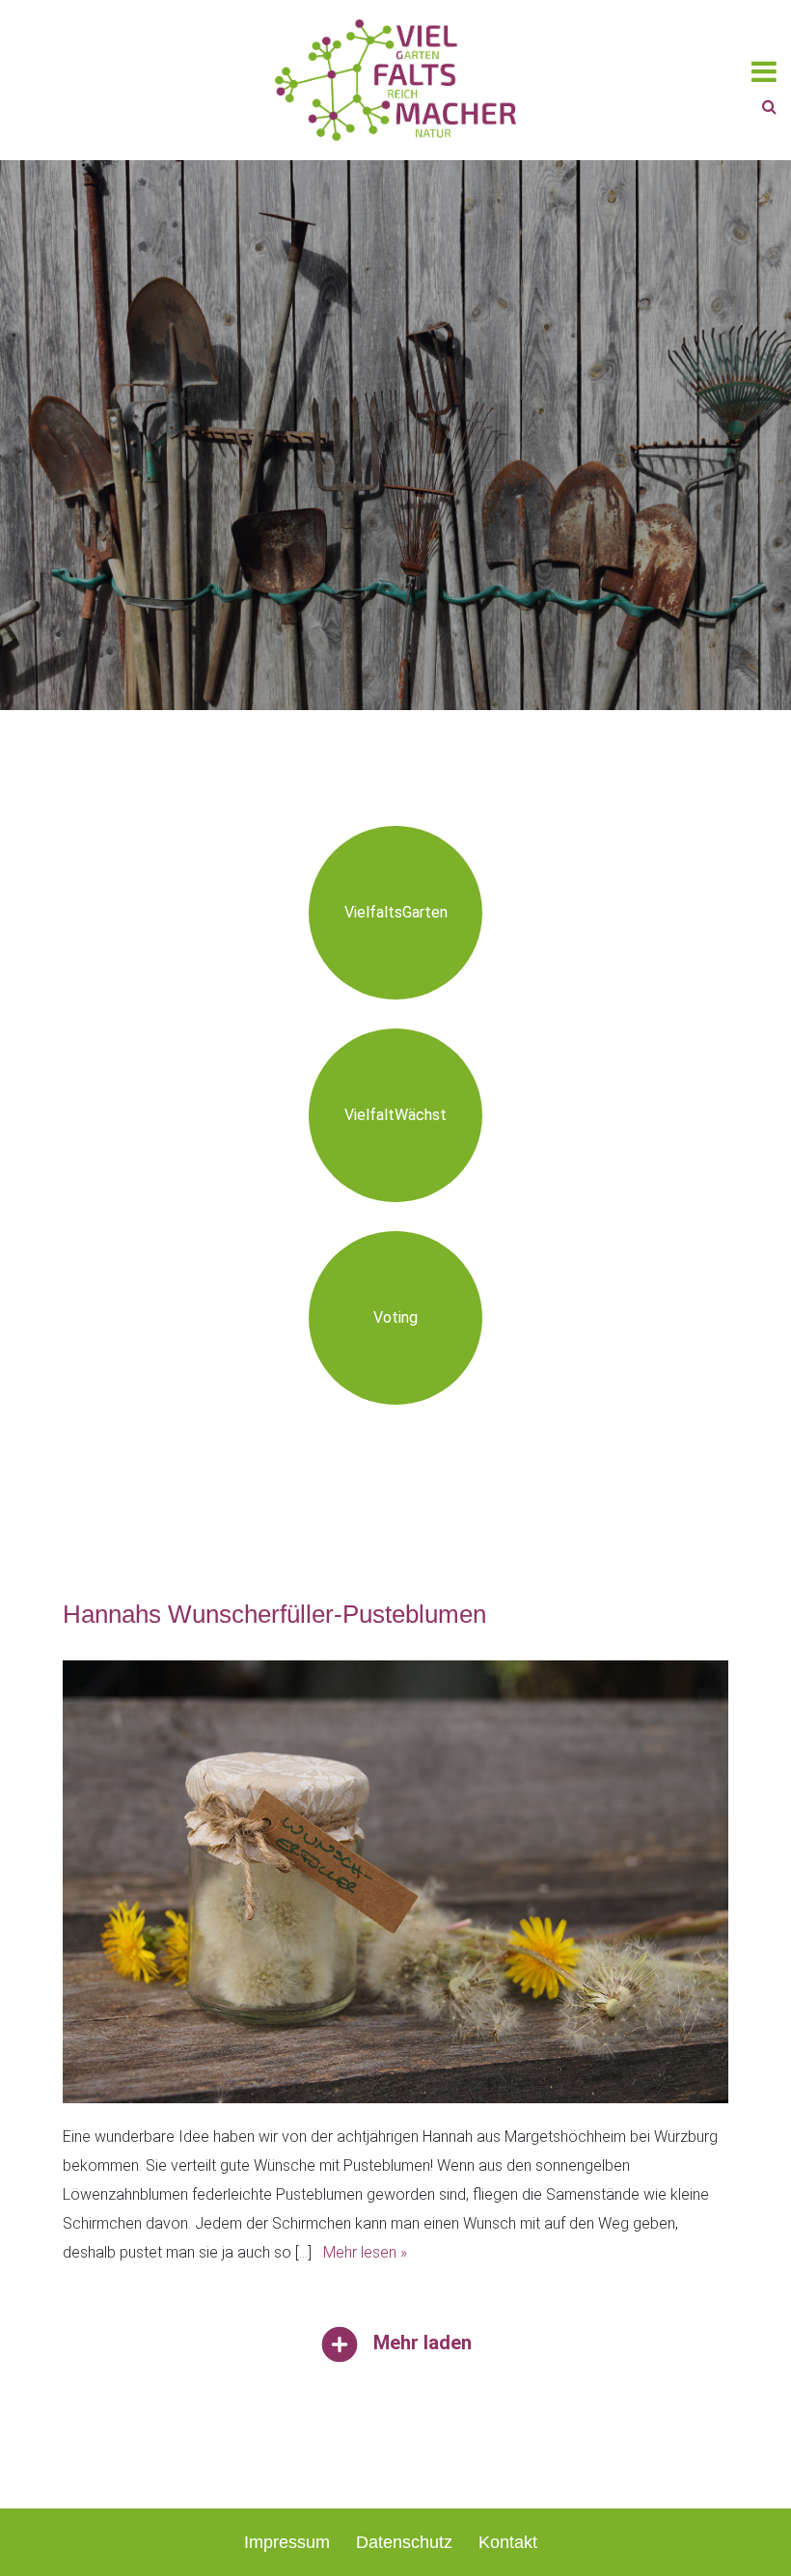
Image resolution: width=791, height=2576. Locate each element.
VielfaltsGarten (396, 912)
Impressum (287, 2542)
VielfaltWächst (395, 1115)
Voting (395, 1317)
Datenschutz (404, 2542)
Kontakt (508, 2542)
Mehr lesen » (365, 2252)
